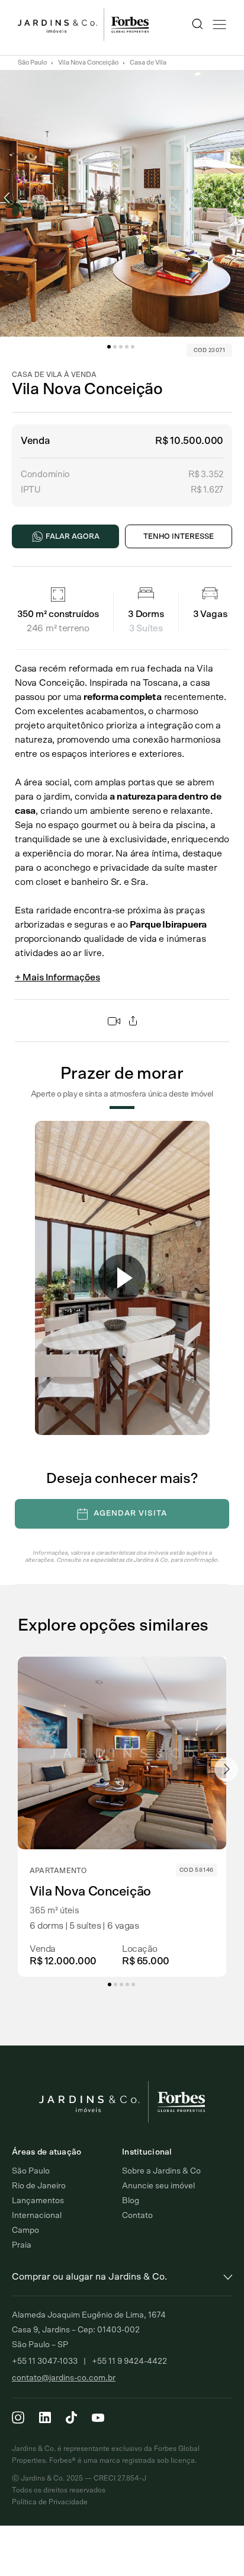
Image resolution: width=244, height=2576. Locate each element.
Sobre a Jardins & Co (161, 2171)
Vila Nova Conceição (88, 63)
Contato (137, 2216)
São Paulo (32, 63)
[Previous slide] (18, 1769)
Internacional (37, 2216)
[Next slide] (226, 1769)
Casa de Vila (148, 63)
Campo (25, 2230)
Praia (22, 2245)
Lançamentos (38, 2201)
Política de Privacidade (50, 2502)
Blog (131, 2201)
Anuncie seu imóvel (158, 2186)
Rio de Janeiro (39, 2186)
